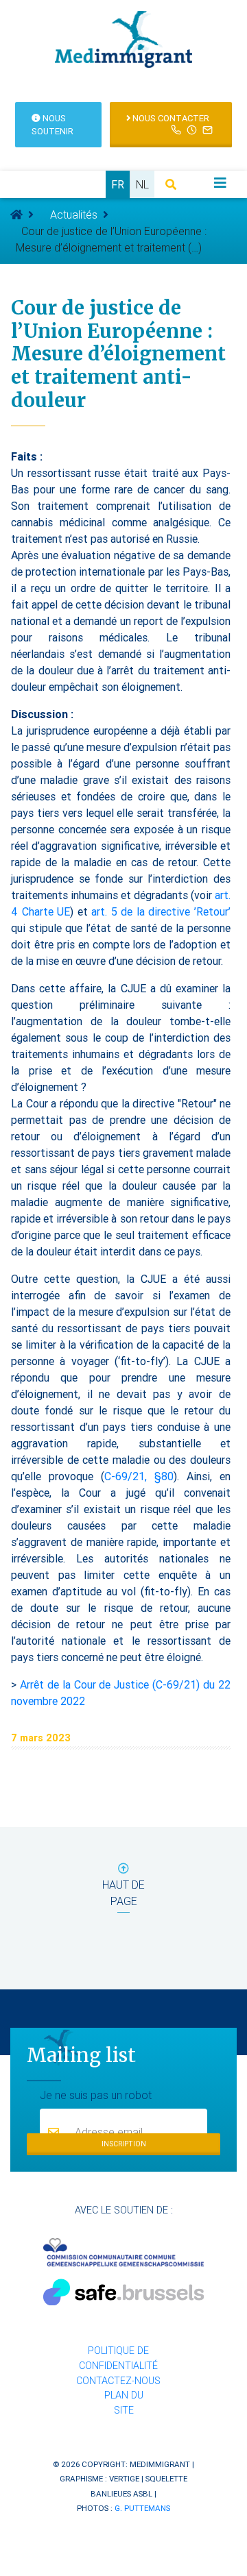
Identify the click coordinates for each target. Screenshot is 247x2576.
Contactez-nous (118, 2381)
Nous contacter (170, 118)
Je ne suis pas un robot (96, 2095)
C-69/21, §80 (139, 1476)
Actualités (74, 214)
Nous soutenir (52, 125)
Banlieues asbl (121, 2493)
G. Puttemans (142, 2508)
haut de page (123, 1893)
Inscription (124, 2144)
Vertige (124, 2478)
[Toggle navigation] (220, 183)
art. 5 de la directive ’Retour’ (161, 911)
